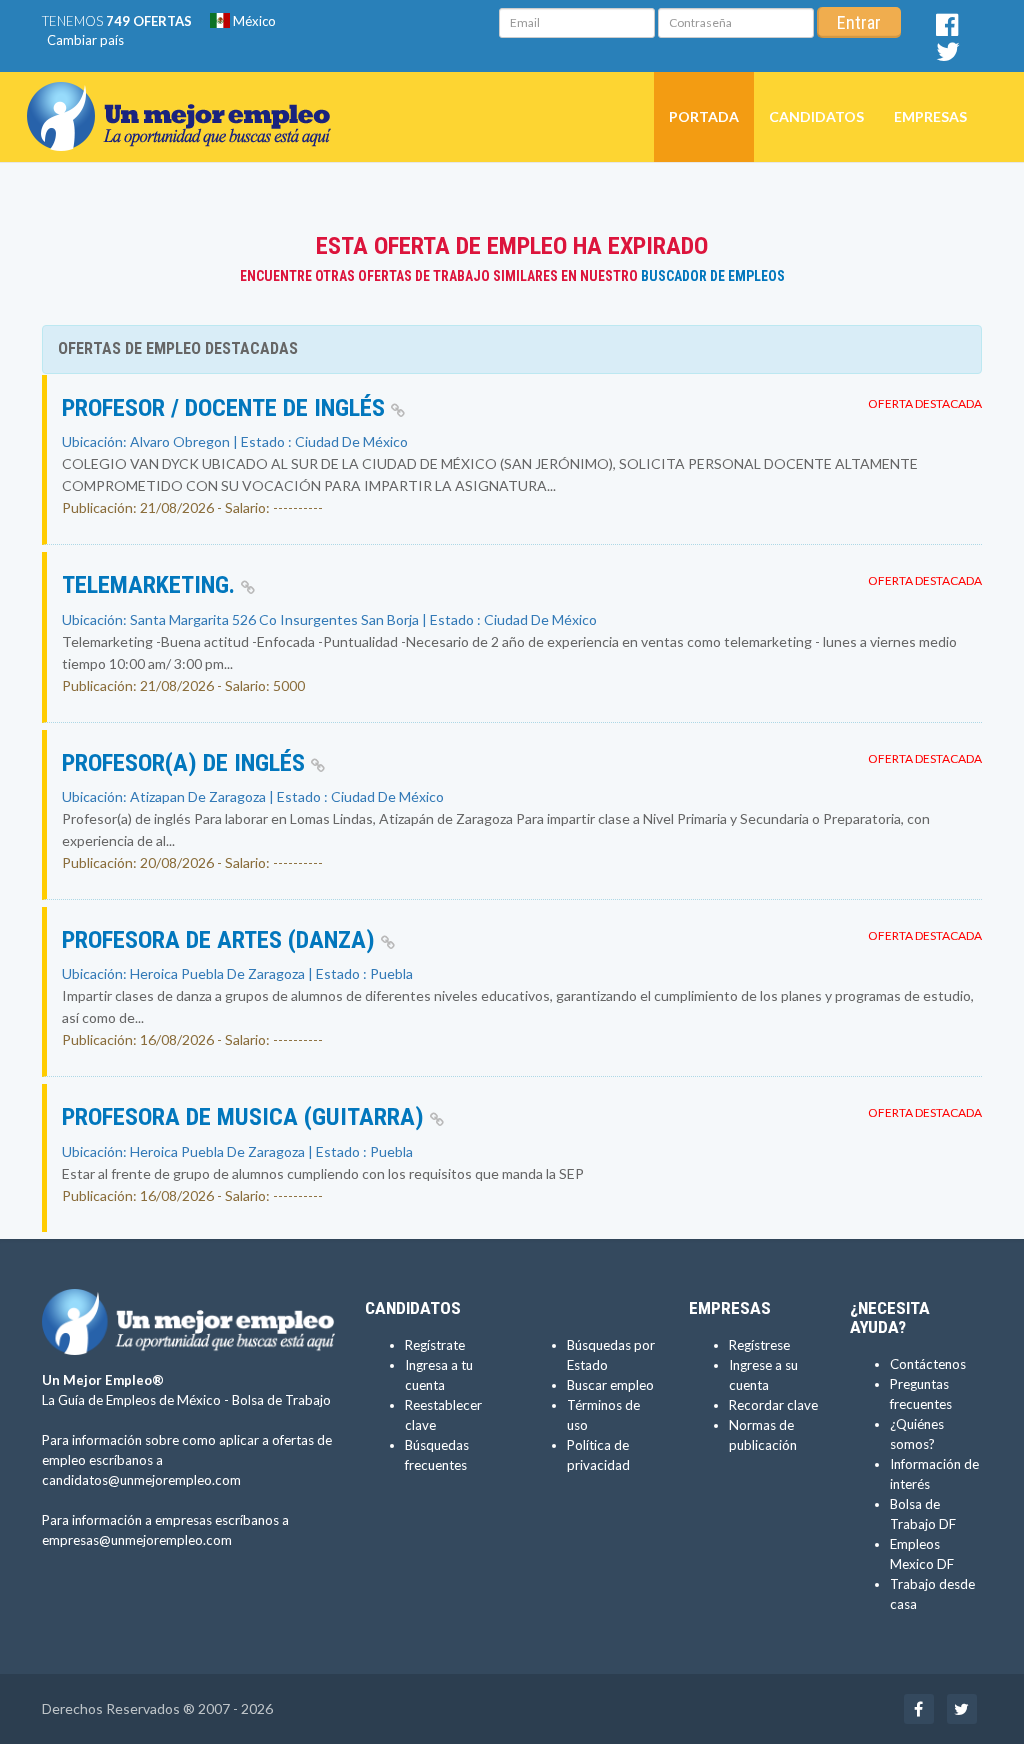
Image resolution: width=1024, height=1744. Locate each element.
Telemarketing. (151, 585)
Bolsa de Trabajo (281, 1400)
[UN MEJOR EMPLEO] (186, 97)
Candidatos (816, 116)
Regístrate (435, 1345)
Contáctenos (928, 1364)
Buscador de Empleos (713, 276)
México (253, 21)
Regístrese (759, 1345)
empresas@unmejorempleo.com (137, 1540)
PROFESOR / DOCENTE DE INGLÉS (226, 408)
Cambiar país (85, 40)
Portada (704, 116)
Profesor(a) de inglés (186, 763)
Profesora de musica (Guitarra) (246, 1117)
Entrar (859, 22)
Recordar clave (773, 1405)
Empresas (930, 116)
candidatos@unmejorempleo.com (141, 1480)
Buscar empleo (610, 1385)
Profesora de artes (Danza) (221, 940)
